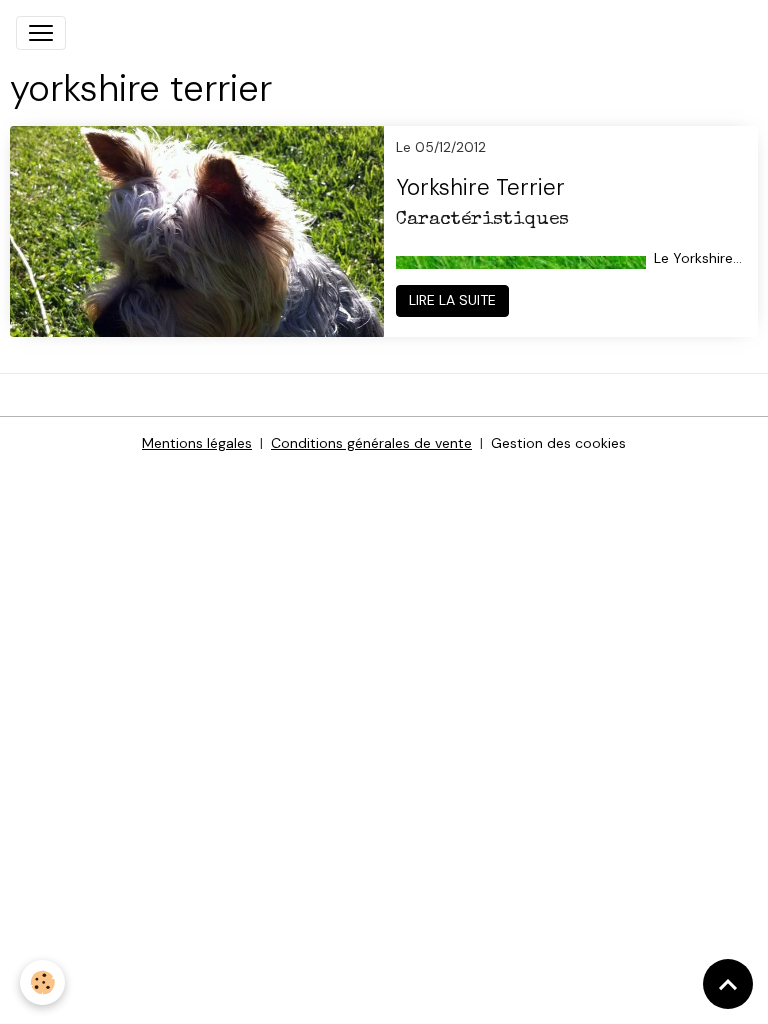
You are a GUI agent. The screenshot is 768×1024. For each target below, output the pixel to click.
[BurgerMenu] (41, 33)
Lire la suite (452, 300)
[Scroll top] (728, 984)
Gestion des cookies (558, 443)
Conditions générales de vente (371, 443)
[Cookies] (42, 982)
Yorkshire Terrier (480, 188)
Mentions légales (197, 443)
